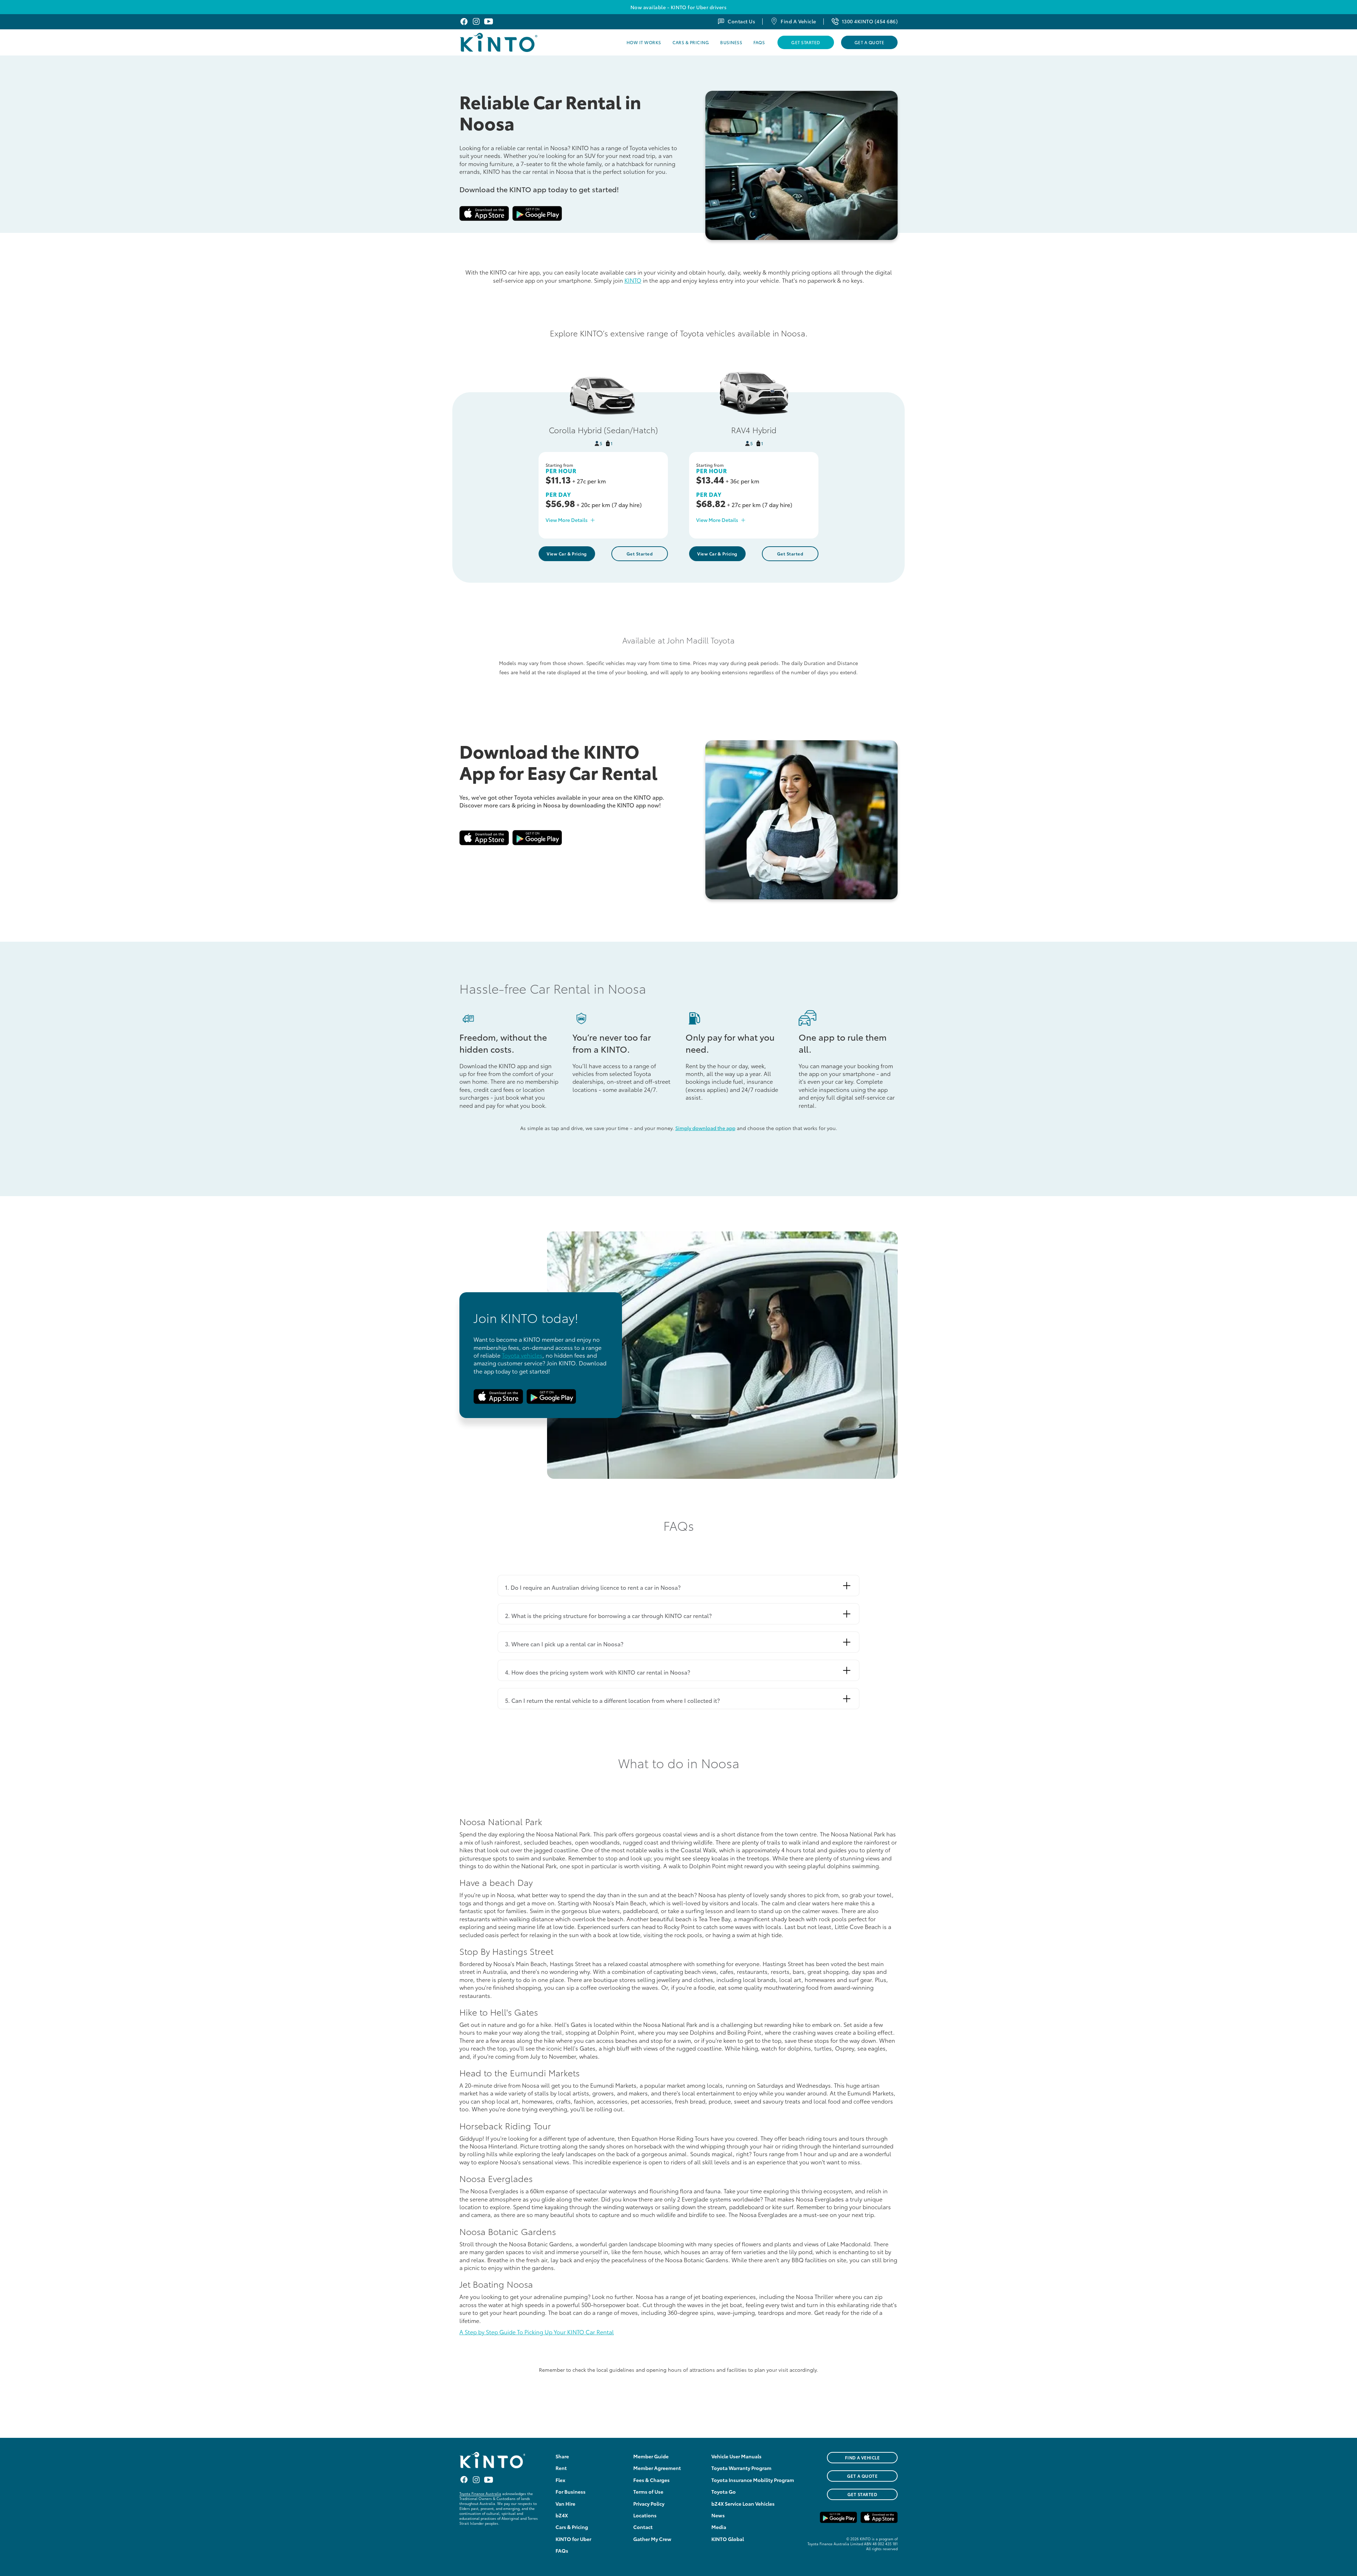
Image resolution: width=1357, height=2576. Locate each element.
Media (719, 2527)
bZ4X (562, 2515)
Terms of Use (648, 2492)
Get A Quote (869, 42)
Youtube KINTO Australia (489, 21)
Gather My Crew (652, 2539)
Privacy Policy (649, 2504)
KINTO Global (728, 2539)
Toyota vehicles (522, 1355)
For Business (571, 2492)
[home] (517, 42)
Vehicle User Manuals (736, 2456)
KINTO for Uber (573, 2539)
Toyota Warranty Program (741, 2468)
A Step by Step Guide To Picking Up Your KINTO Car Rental (537, 2332)
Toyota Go (724, 2492)
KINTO (633, 280)
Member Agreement (657, 2468)
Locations (645, 2515)
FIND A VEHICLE (862, 2457)
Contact (643, 2527)
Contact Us (741, 21)
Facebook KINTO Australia (464, 21)
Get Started (806, 42)
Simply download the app (705, 1128)
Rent (561, 2468)
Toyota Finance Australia (480, 2493)
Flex (560, 2480)
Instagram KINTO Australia (476, 21)
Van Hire (565, 2504)
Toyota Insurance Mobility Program (753, 2480)
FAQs (759, 42)
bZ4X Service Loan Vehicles (743, 2504)
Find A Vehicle (798, 21)
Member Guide (651, 2456)
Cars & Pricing (691, 42)
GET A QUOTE (862, 2476)
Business (731, 42)
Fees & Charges (651, 2480)
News (718, 2515)
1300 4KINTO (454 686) (870, 21)
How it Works (644, 42)
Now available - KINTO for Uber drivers (678, 7)
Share (562, 2456)
